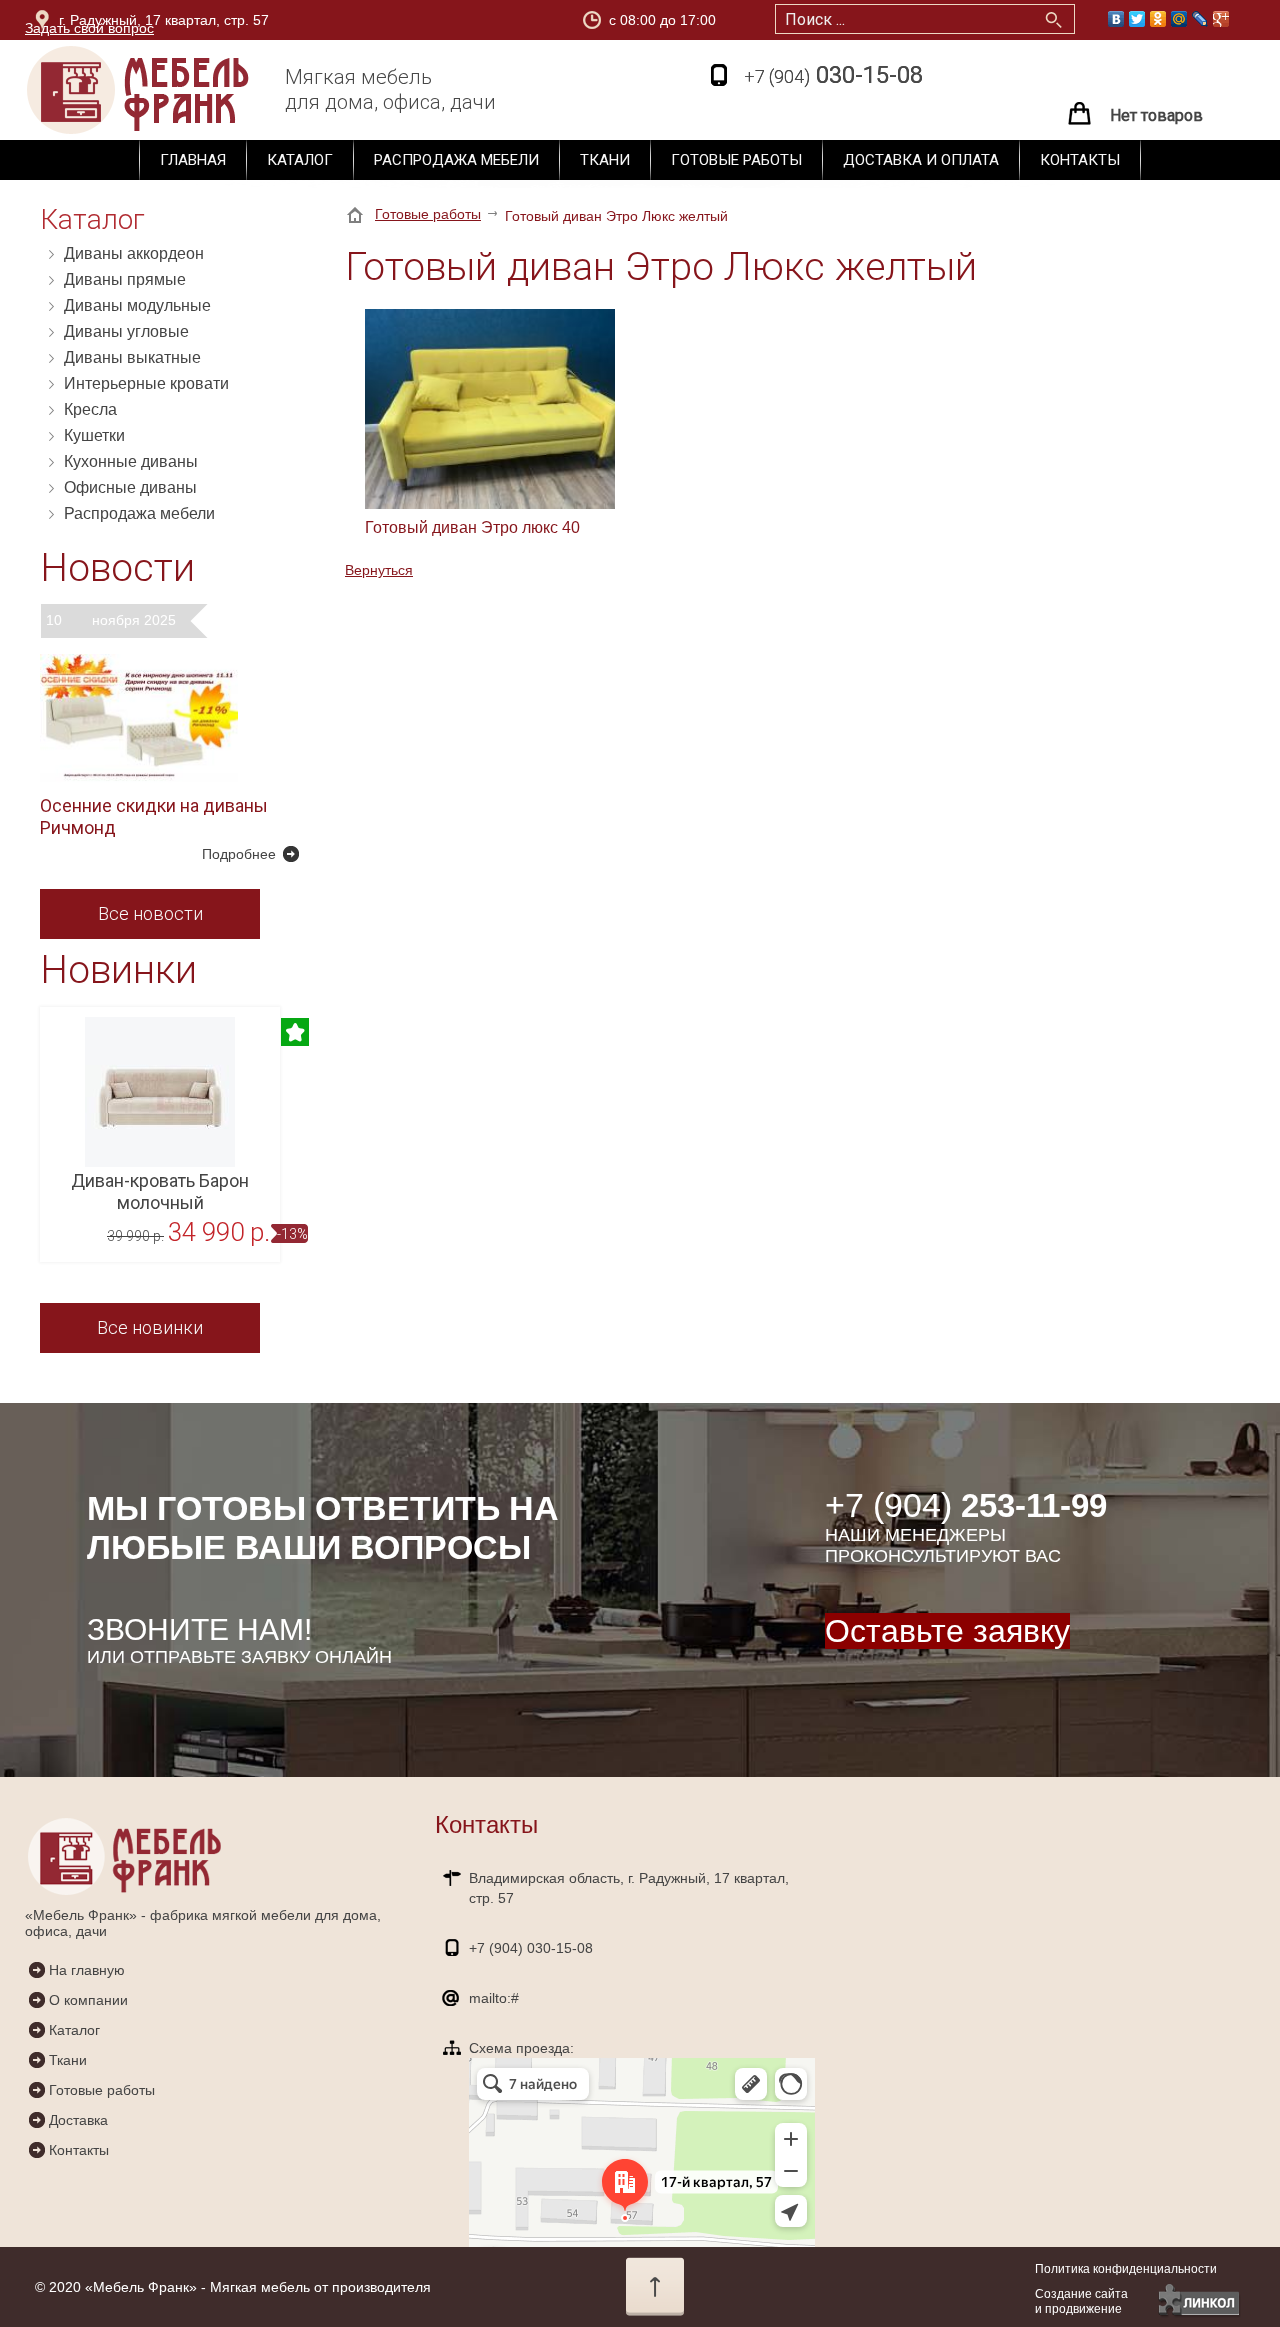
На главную (87, 1970)
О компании (88, 2000)
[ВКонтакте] (1116, 19)
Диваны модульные (137, 305)
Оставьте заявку (947, 1631)
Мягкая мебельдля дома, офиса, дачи (390, 89)
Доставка (78, 2120)
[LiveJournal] (1200, 19)
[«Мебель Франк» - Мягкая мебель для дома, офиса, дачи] (175, 90)
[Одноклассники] (1158, 19)
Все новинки (150, 1327)
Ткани (605, 160)
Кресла (90, 409)
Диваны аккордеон (134, 253)
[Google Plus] (1221, 19)
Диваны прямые (125, 279)
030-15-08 (833, 75)
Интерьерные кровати (146, 383)
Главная (193, 160)
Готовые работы (736, 160)
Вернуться (379, 570)
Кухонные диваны (131, 461)
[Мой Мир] (1179, 19)
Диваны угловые (126, 331)
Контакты (1080, 160)
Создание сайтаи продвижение (1081, 2301)
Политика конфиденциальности (1126, 2269)
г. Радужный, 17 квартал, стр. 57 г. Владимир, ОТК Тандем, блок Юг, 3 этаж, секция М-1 (238, 23)
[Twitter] (1137, 19)
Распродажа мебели (456, 160)
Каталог (300, 160)
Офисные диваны (130, 487)
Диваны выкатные (132, 357)
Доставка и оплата (921, 160)
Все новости (150, 913)
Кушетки (94, 435)
